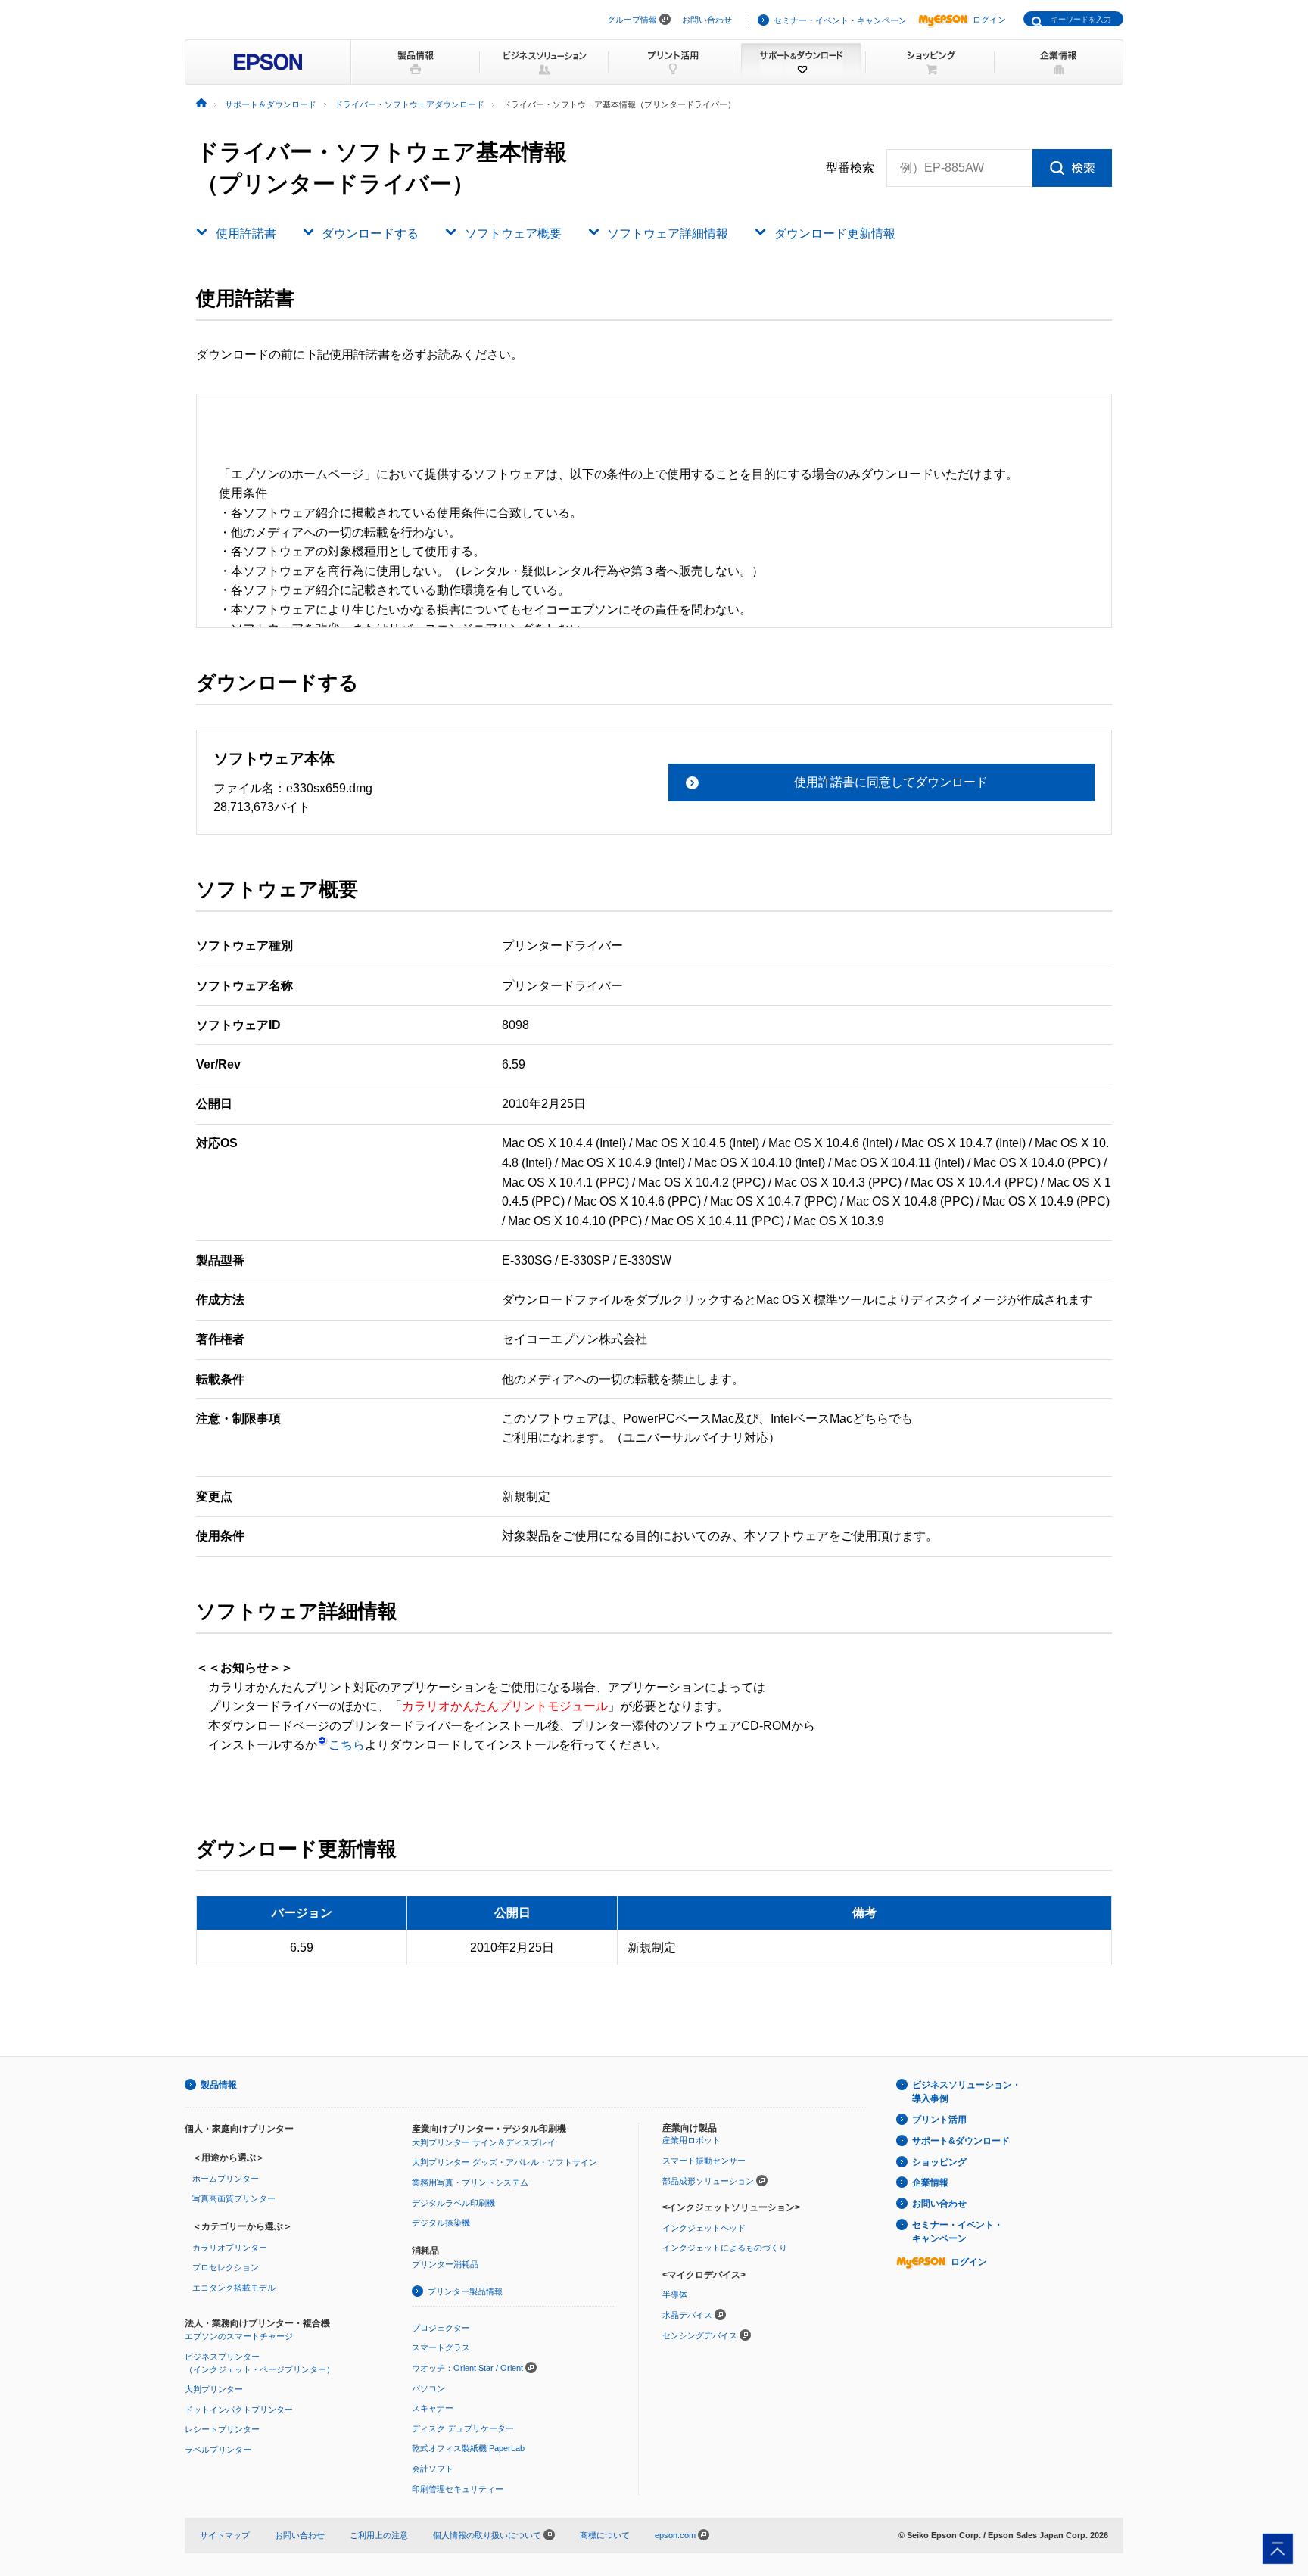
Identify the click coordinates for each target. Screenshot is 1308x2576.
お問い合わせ (707, 20)
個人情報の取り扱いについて (488, 2535)
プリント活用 (939, 2120)
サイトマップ (225, 2535)
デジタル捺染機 (441, 2223)
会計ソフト (433, 2469)
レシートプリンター (222, 2429)
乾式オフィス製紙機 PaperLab (468, 2448)
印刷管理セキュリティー (458, 2489)
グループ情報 (632, 20)
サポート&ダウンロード (961, 2141)
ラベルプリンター (218, 2450)
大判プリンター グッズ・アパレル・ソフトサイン (505, 2162)
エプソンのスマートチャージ (239, 2336)
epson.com (675, 2535)
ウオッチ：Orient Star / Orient (467, 2368)
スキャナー (433, 2408)
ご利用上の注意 (379, 2535)
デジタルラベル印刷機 (453, 2203)
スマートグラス (441, 2347)
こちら (347, 1745)
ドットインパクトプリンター (239, 2410)
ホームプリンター (226, 2179)
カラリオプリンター (230, 2248)
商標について (605, 2535)
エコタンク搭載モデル (234, 2288)
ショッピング (939, 2162)
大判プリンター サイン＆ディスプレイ (484, 2142)
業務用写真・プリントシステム (470, 2182)
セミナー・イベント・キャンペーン (840, 20)
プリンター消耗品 (445, 2264)
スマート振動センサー (704, 2161)
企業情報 (930, 2182)
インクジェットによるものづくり (725, 2248)
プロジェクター (441, 2328)
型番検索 (850, 168)
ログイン (989, 20)
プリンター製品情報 (465, 2291)
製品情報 (219, 2085)
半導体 (675, 2294)
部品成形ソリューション (708, 2181)
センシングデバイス (700, 2335)
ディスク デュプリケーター (463, 2428)
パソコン (428, 2388)
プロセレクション (226, 2267)
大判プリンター (214, 2389)
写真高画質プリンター (234, 2198)
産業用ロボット (691, 2140)
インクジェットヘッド (704, 2228)
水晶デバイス (687, 2315)
